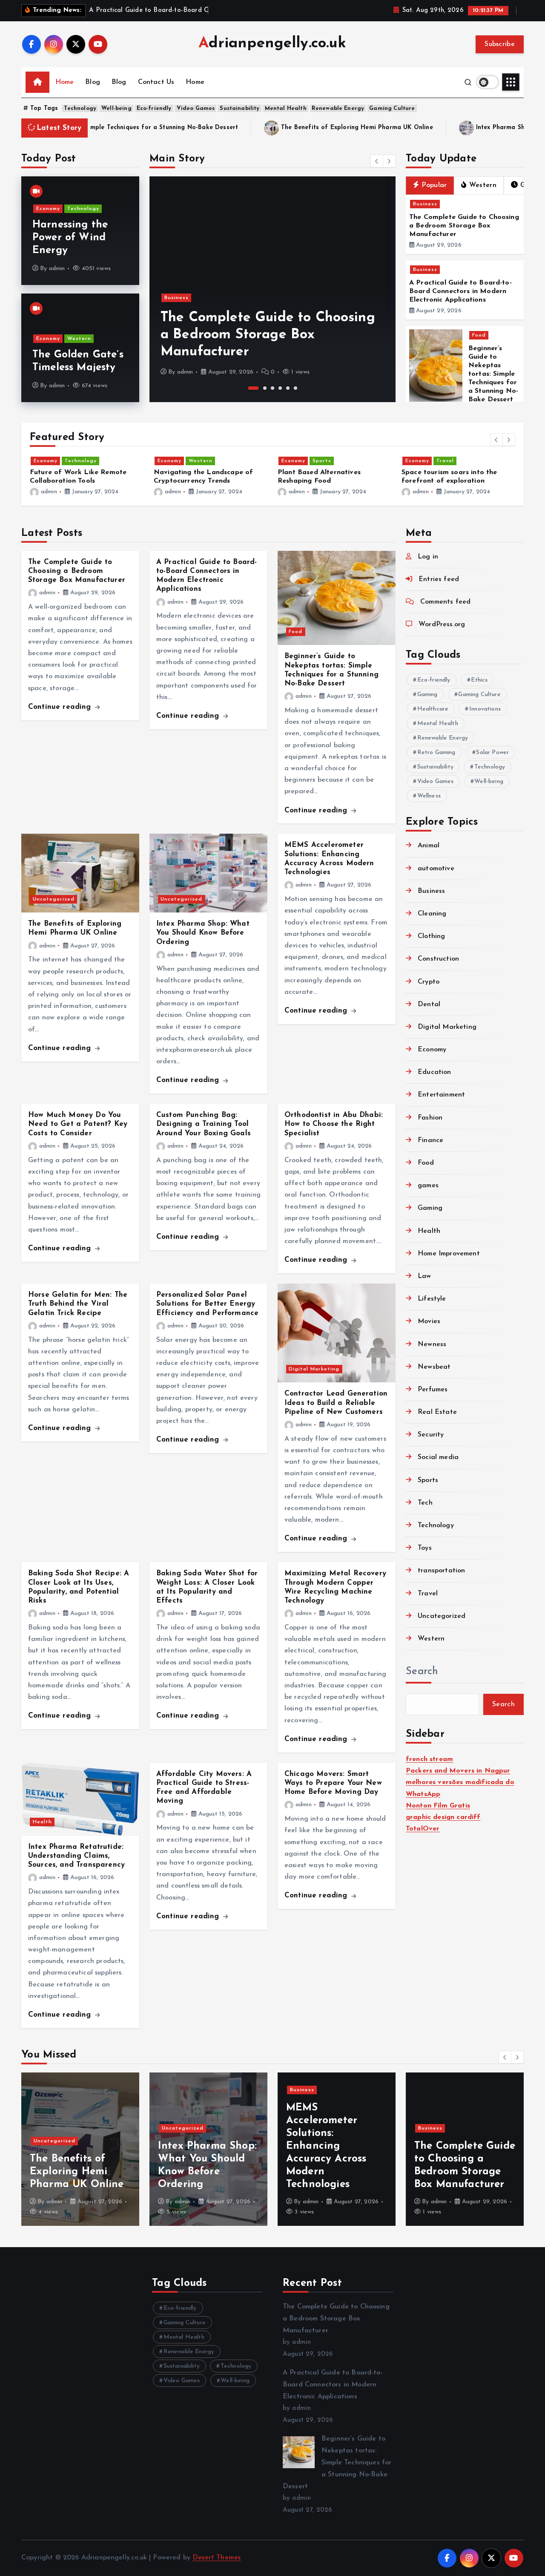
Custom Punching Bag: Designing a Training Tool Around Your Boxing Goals (204, 1124)
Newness (432, 1344)
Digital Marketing (314, 1369)
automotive (436, 869)
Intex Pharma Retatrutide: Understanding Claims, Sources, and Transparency (76, 1856)
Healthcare (433, 709)
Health (42, 1822)
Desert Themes (217, 2558)
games (428, 1186)
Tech (425, 1503)
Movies (429, 1321)
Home (65, 82)
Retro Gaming (436, 753)
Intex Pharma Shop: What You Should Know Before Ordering (416, 128)
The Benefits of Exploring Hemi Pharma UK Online (207, 128)
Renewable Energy (338, 108)
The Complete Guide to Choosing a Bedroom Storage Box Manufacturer (464, 226)
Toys (425, 1548)
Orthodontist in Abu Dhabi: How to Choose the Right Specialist (334, 1124)
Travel (445, 461)
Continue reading (61, 707)
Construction (438, 959)
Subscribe (500, 44)
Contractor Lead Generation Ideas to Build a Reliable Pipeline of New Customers (336, 1403)
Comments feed (445, 602)
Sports (322, 461)
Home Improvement (449, 1254)
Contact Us (156, 82)
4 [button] (280, 388)
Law (424, 1276)
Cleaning (432, 914)
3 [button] (272, 388)
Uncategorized (54, 899)
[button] (377, 161)
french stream (429, 1759)
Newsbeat (434, 1367)
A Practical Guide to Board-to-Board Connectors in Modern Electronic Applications (258, 335)
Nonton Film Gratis (438, 1806)
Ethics (479, 680)
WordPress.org (442, 625)
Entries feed (439, 579)
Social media (438, 1457)
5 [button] (288, 388)
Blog (93, 82)
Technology (80, 108)
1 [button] (250, 388)
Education (434, 1072)
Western (79, 339)
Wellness (429, 796)
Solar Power (492, 753)
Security (431, 1435)
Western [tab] (483, 185)
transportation (441, 1571)
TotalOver (423, 1829)
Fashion (430, 1118)
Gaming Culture (392, 108)
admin (57, 269)
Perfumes (433, 1390)
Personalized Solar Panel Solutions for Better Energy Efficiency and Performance (207, 1304)
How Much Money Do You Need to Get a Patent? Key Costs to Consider (78, 1124)
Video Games (196, 108)
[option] (272, 289)
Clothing (431, 936)
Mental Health (286, 108)
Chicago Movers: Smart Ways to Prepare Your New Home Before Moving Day (333, 1783)
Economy (48, 209)
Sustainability (240, 108)
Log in (428, 557)
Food (479, 335)
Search (422, 1672)
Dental (429, 1004)
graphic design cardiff (443, 1817)
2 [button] (261, 388)
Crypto (429, 982)
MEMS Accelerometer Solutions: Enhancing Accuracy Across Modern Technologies (219, 2146)
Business (176, 298)
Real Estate (437, 1412)
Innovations (485, 709)
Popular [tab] (434, 185)
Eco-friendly (154, 108)
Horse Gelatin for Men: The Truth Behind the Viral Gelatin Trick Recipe (78, 1304)
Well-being (116, 108)
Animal (429, 846)
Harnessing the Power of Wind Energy (70, 238)
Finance (430, 1140)
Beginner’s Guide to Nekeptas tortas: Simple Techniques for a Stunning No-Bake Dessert (493, 374)
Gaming (427, 695)
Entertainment (441, 1095)
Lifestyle (432, 1299)
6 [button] (295, 388)
